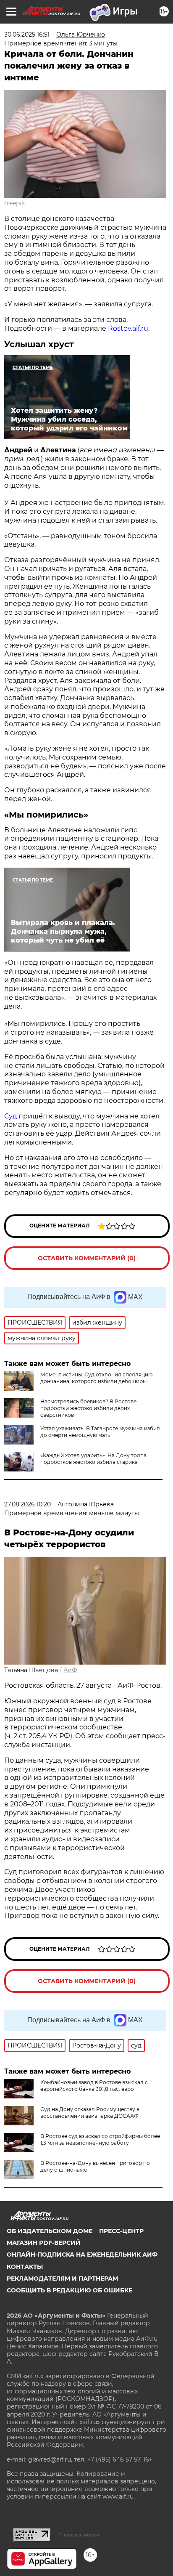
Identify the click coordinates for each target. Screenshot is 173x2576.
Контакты (25, 2267)
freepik (14, 203)
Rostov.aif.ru (128, 328)
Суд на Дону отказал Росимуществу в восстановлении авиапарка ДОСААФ (90, 2113)
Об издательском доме (50, 2231)
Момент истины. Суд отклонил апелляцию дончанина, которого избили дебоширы (96, 1378)
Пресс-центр (121, 2231)
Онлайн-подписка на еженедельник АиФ (82, 2255)
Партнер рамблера (79, 2535)
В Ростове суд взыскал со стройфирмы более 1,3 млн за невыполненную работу (100, 2139)
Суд (10, 1116)
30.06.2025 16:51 (27, 35)
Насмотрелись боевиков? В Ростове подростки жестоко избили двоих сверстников (88, 1408)
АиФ (70, 1670)
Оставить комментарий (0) (87, 1258)
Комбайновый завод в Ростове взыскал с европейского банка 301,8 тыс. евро (94, 2086)
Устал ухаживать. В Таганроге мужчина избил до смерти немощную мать (100, 1432)
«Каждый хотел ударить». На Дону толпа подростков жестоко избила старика (93, 1459)
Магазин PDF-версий (44, 2243)
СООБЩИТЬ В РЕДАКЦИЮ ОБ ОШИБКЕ (69, 2290)
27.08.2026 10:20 (28, 1504)
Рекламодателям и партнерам (62, 2279)
